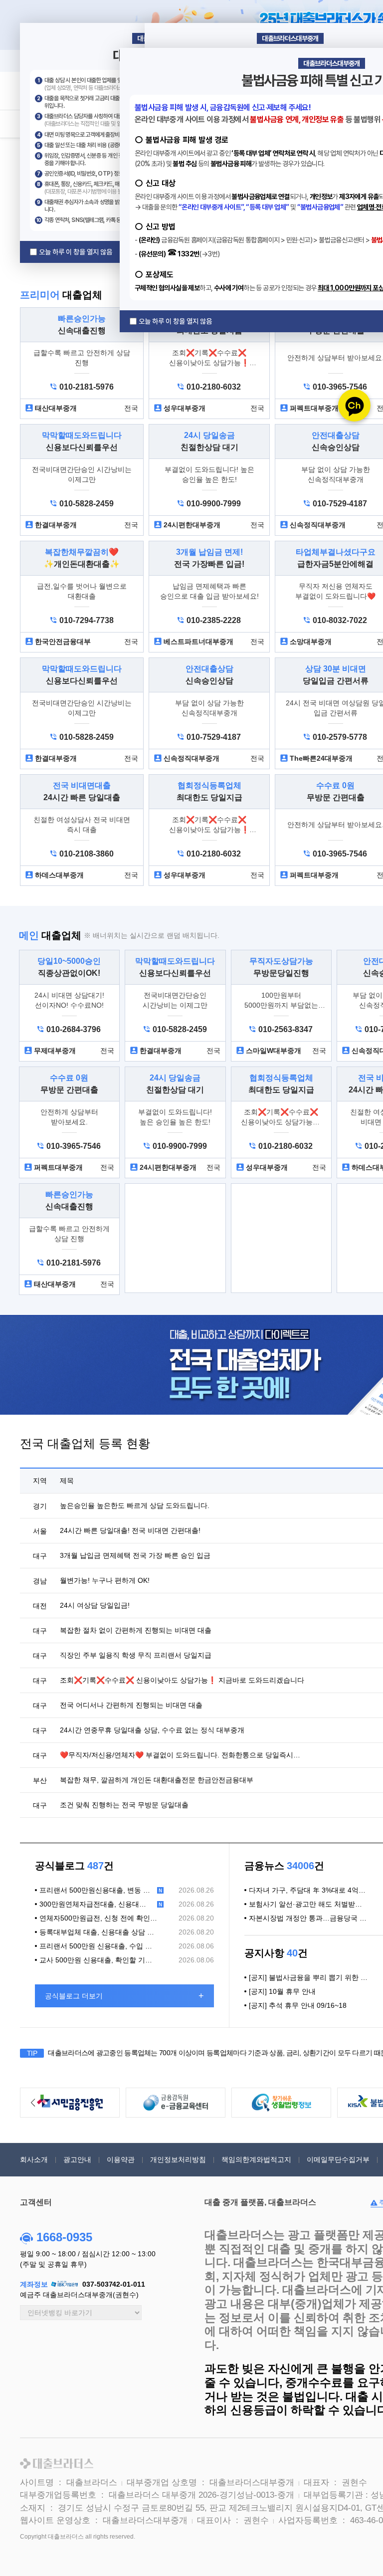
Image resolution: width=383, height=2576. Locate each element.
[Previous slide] (33, 2103)
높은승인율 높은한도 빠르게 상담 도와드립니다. (135, 1505)
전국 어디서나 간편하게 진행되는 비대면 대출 (131, 1705)
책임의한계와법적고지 (256, 2159)
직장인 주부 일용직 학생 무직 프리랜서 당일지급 (136, 1655)
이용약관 (121, 2159)
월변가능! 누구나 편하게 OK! (105, 1580)
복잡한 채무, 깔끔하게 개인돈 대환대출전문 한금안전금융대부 (157, 1780)
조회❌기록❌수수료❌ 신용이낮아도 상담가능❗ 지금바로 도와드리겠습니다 (182, 1680)
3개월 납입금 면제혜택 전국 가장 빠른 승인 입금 (135, 1555)
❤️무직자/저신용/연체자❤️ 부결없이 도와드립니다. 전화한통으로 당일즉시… (180, 1755)
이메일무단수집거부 (338, 2159)
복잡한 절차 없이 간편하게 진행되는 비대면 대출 (136, 1630)
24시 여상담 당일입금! (95, 1605)
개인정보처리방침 (178, 2159)
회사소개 (34, 2159)
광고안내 (77, 2159)
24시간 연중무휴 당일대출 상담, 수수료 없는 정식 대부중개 (152, 1730)
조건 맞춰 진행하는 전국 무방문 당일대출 (124, 1805)
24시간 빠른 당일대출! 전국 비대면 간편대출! (130, 1530)
